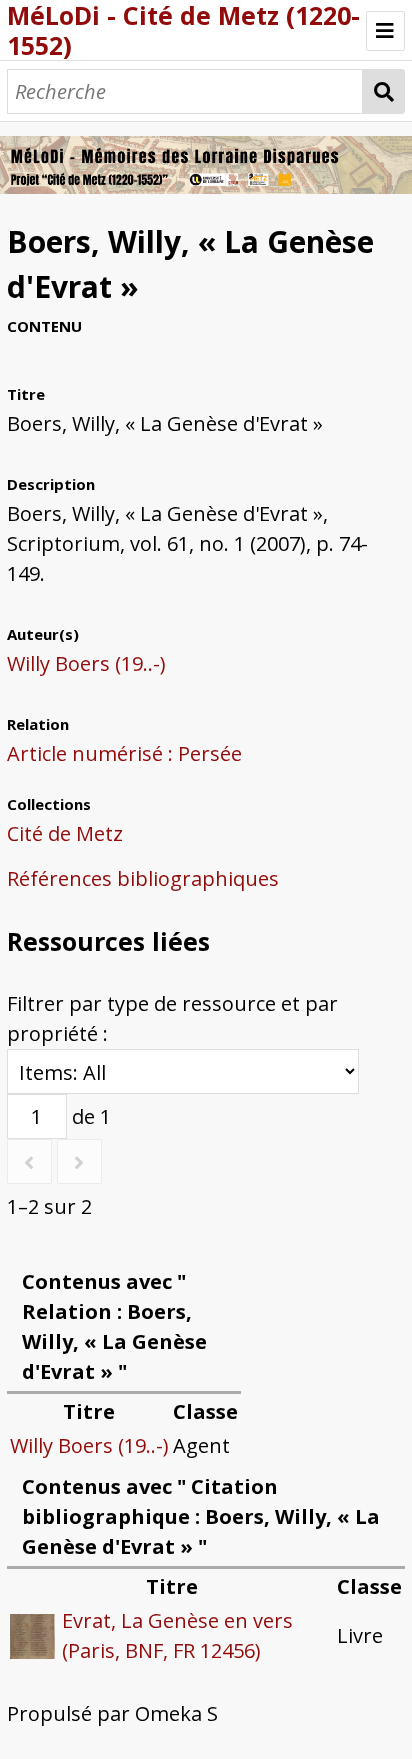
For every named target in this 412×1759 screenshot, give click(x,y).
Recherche (384, 91)
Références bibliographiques (143, 878)
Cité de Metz (65, 833)
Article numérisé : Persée (124, 753)
